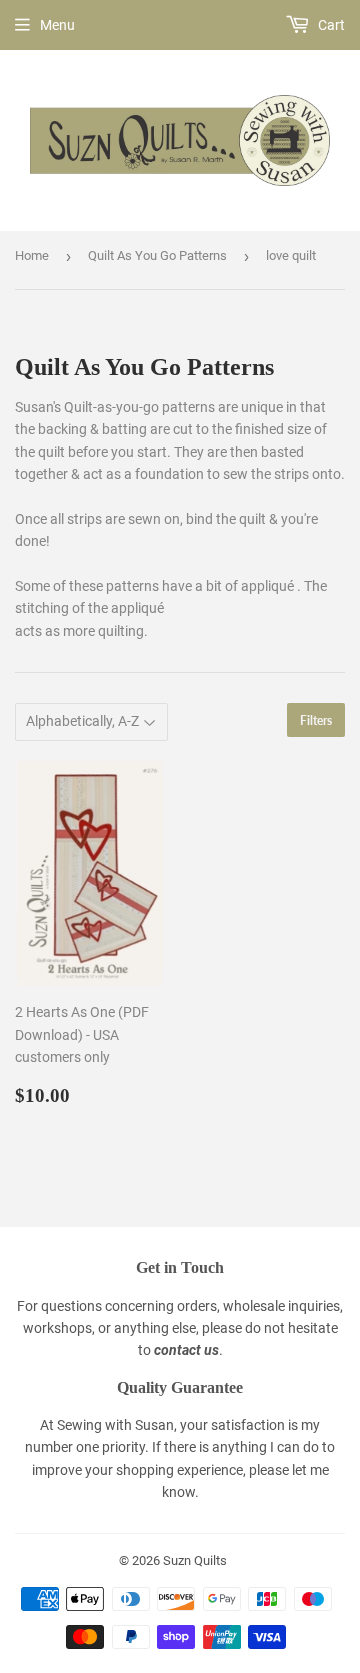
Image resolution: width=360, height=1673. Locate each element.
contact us (186, 1350)
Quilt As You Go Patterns (157, 255)
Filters (316, 720)
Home (32, 255)
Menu (57, 25)
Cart (330, 25)
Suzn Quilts (195, 1560)
